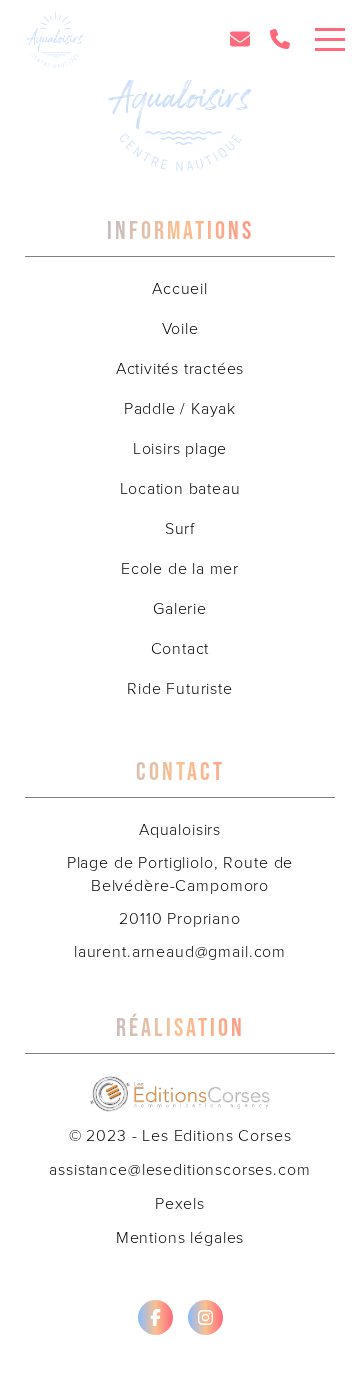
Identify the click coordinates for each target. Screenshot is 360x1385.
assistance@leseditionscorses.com (179, 1169)
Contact (180, 648)
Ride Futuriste (179, 688)
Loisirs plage (180, 448)
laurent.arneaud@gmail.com (180, 951)
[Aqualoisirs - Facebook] (155, 1317)
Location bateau (180, 488)
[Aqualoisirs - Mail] (240, 40)
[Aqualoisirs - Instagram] (205, 1317)
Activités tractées (180, 368)
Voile (180, 328)
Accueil (180, 288)
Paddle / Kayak (180, 408)
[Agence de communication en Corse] (180, 1085)
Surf (180, 528)
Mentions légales (180, 1237)
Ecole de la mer (180, 568)
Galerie (180, 608)
